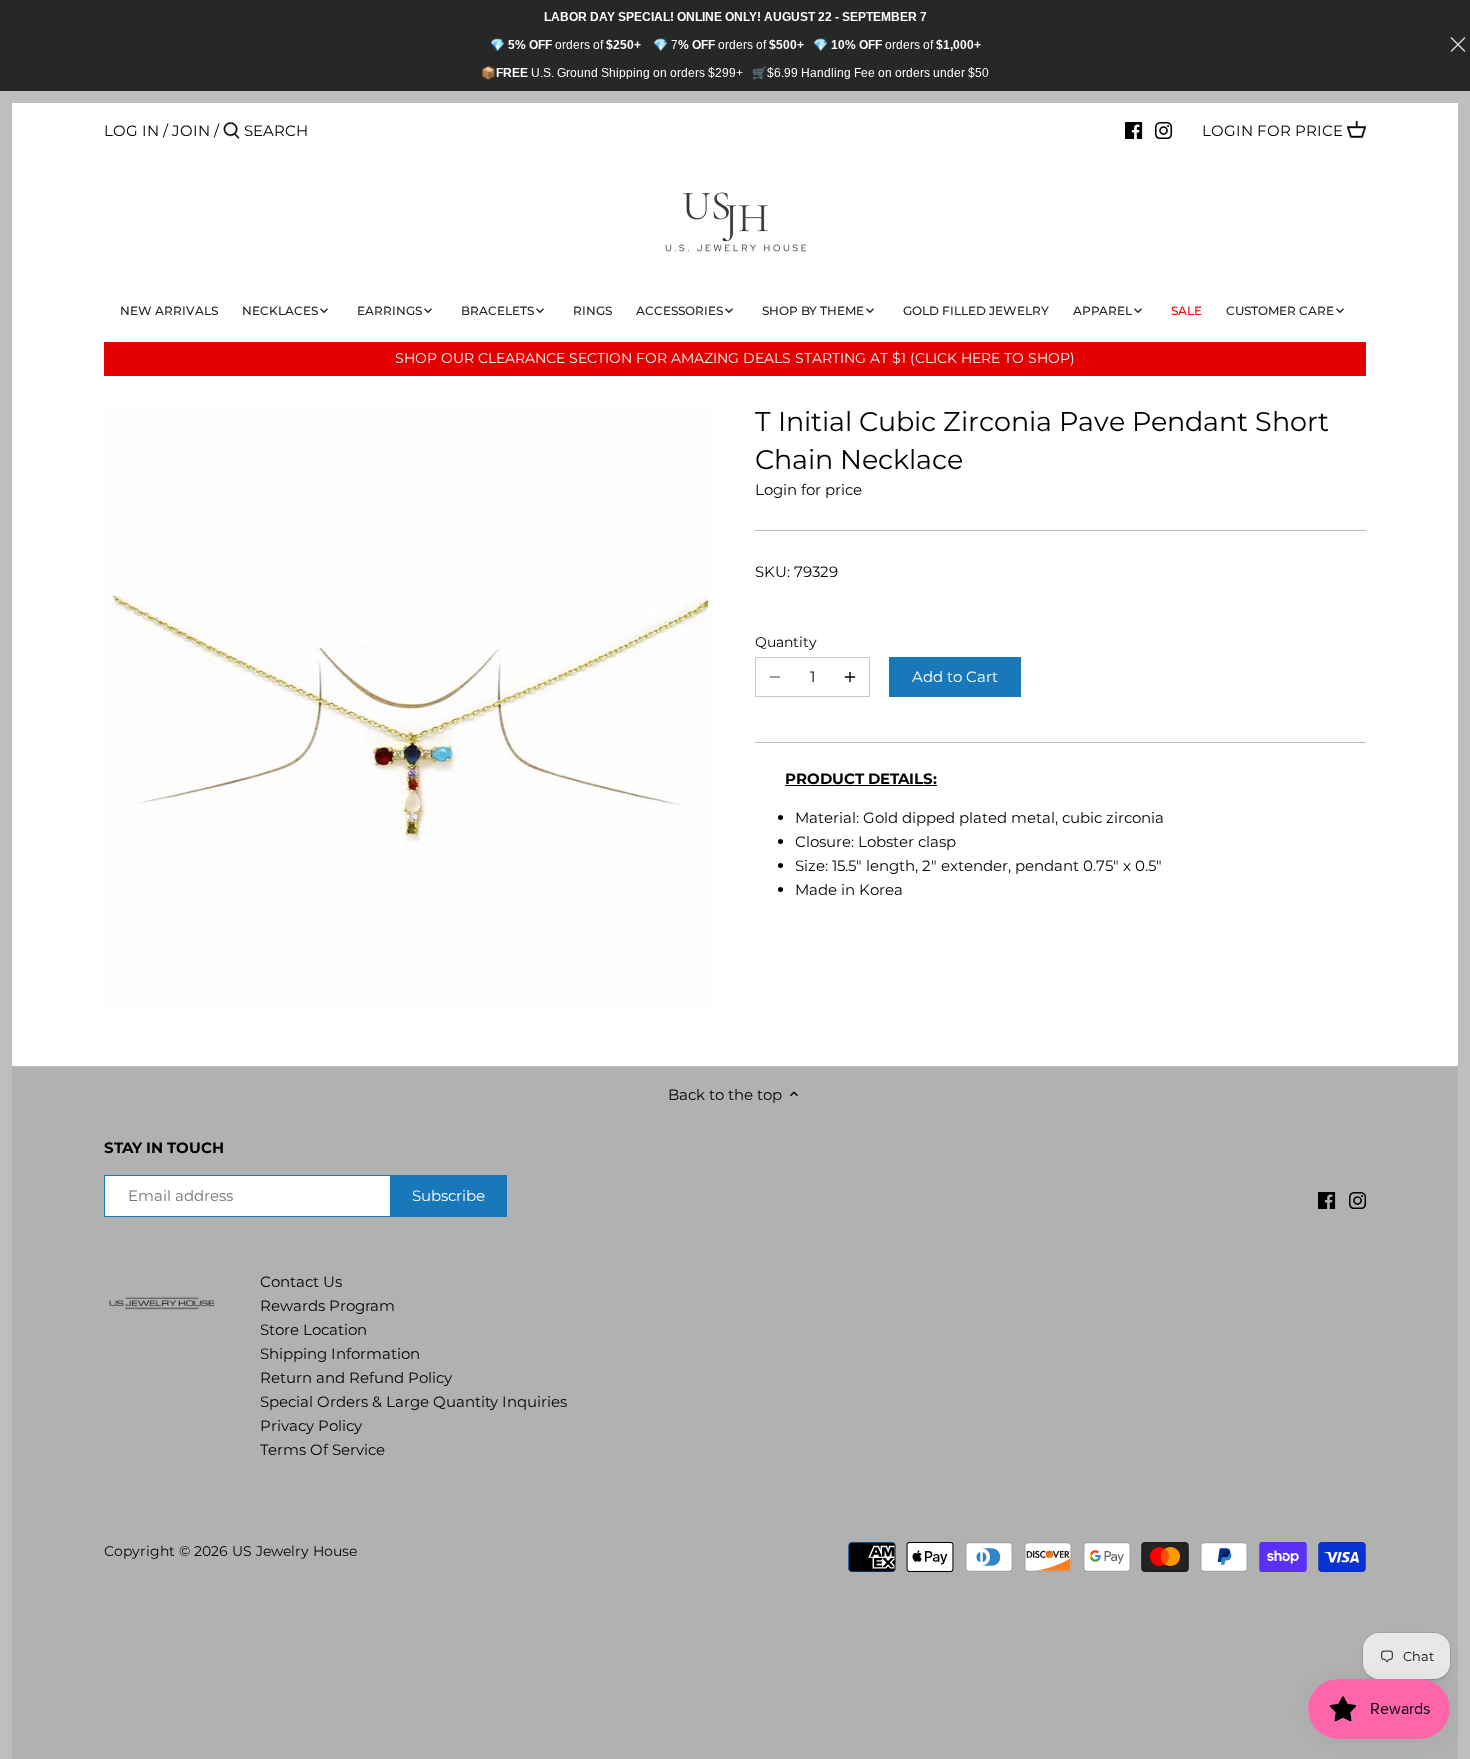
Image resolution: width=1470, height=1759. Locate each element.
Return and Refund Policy (356, 1377)
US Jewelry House (294, 1551)
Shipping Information (340, 1353)
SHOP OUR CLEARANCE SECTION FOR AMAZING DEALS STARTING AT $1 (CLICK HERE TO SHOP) (735, 358)
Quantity (786, 642)
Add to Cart (955, 676)
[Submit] (231, 131)
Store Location (313, 1329)
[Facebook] (1133, 130)
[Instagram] (1163, 130)
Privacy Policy (311, 1425)
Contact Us (301, 1281)
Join (191, 130)
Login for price (1272, 130)
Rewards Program (327, 1305)
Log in (131, 130)
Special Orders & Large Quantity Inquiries (413, 1401)
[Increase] (850, 677)
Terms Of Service (322, 1449)
